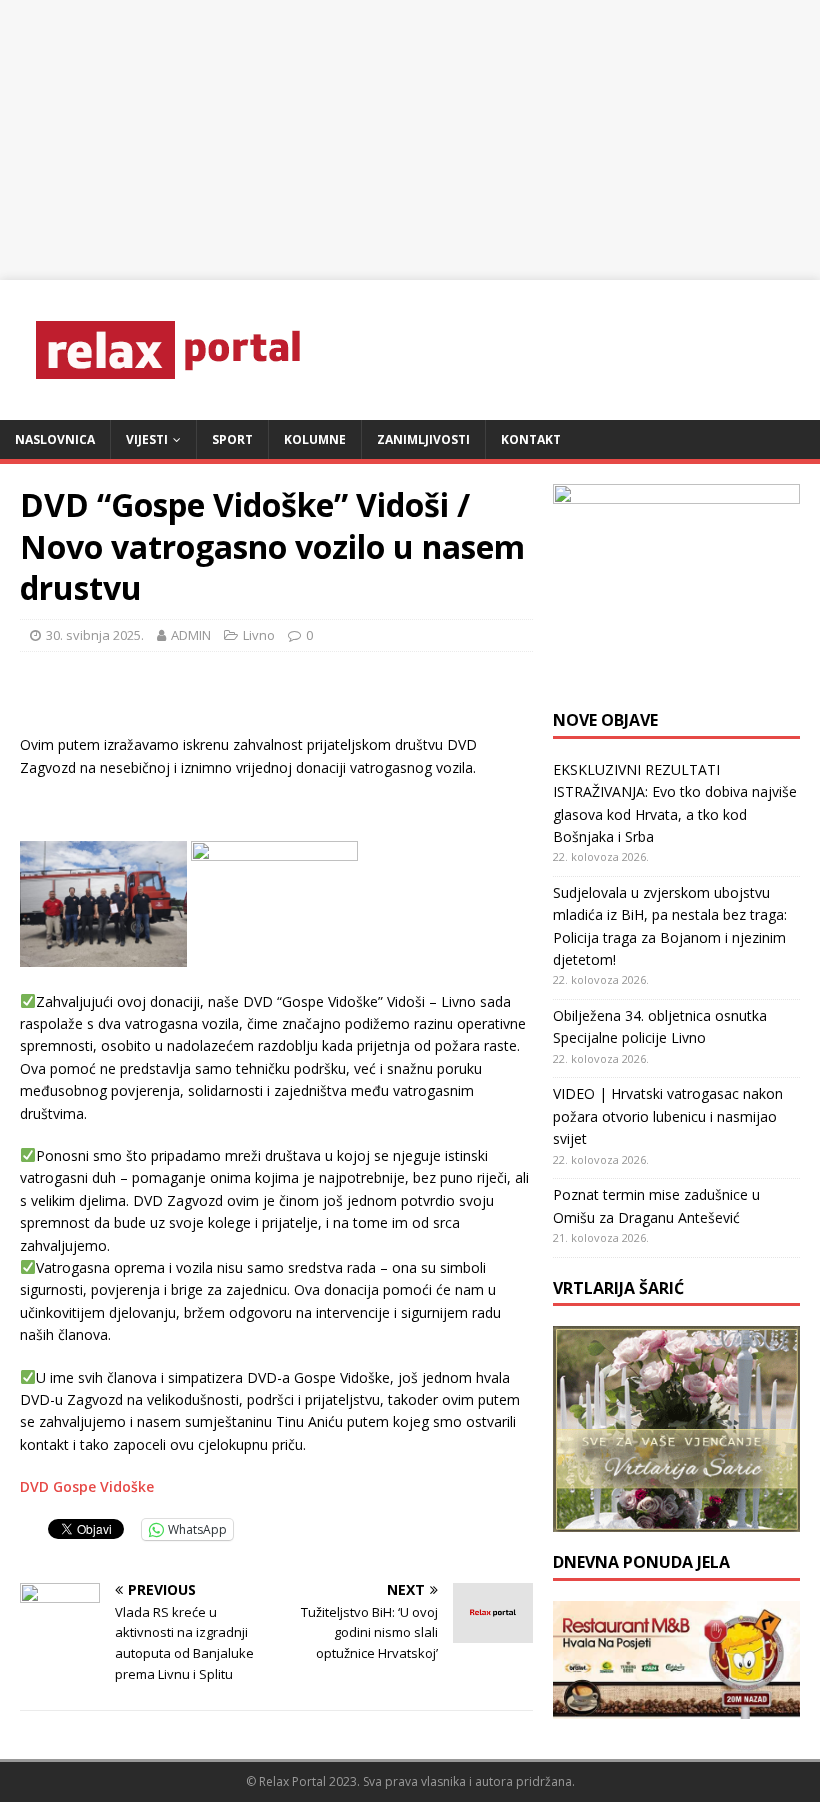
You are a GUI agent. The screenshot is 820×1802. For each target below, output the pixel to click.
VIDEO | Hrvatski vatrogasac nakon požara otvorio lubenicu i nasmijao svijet (668, 1116)
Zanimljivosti (423, 439)
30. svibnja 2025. (95, 635)
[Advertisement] (410, 140)
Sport (232, 439)
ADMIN (191, 635)
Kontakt (531, 439)
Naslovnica (55, 439)
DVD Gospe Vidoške (87, 1486)
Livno (259, 635)
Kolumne (315, 439)
